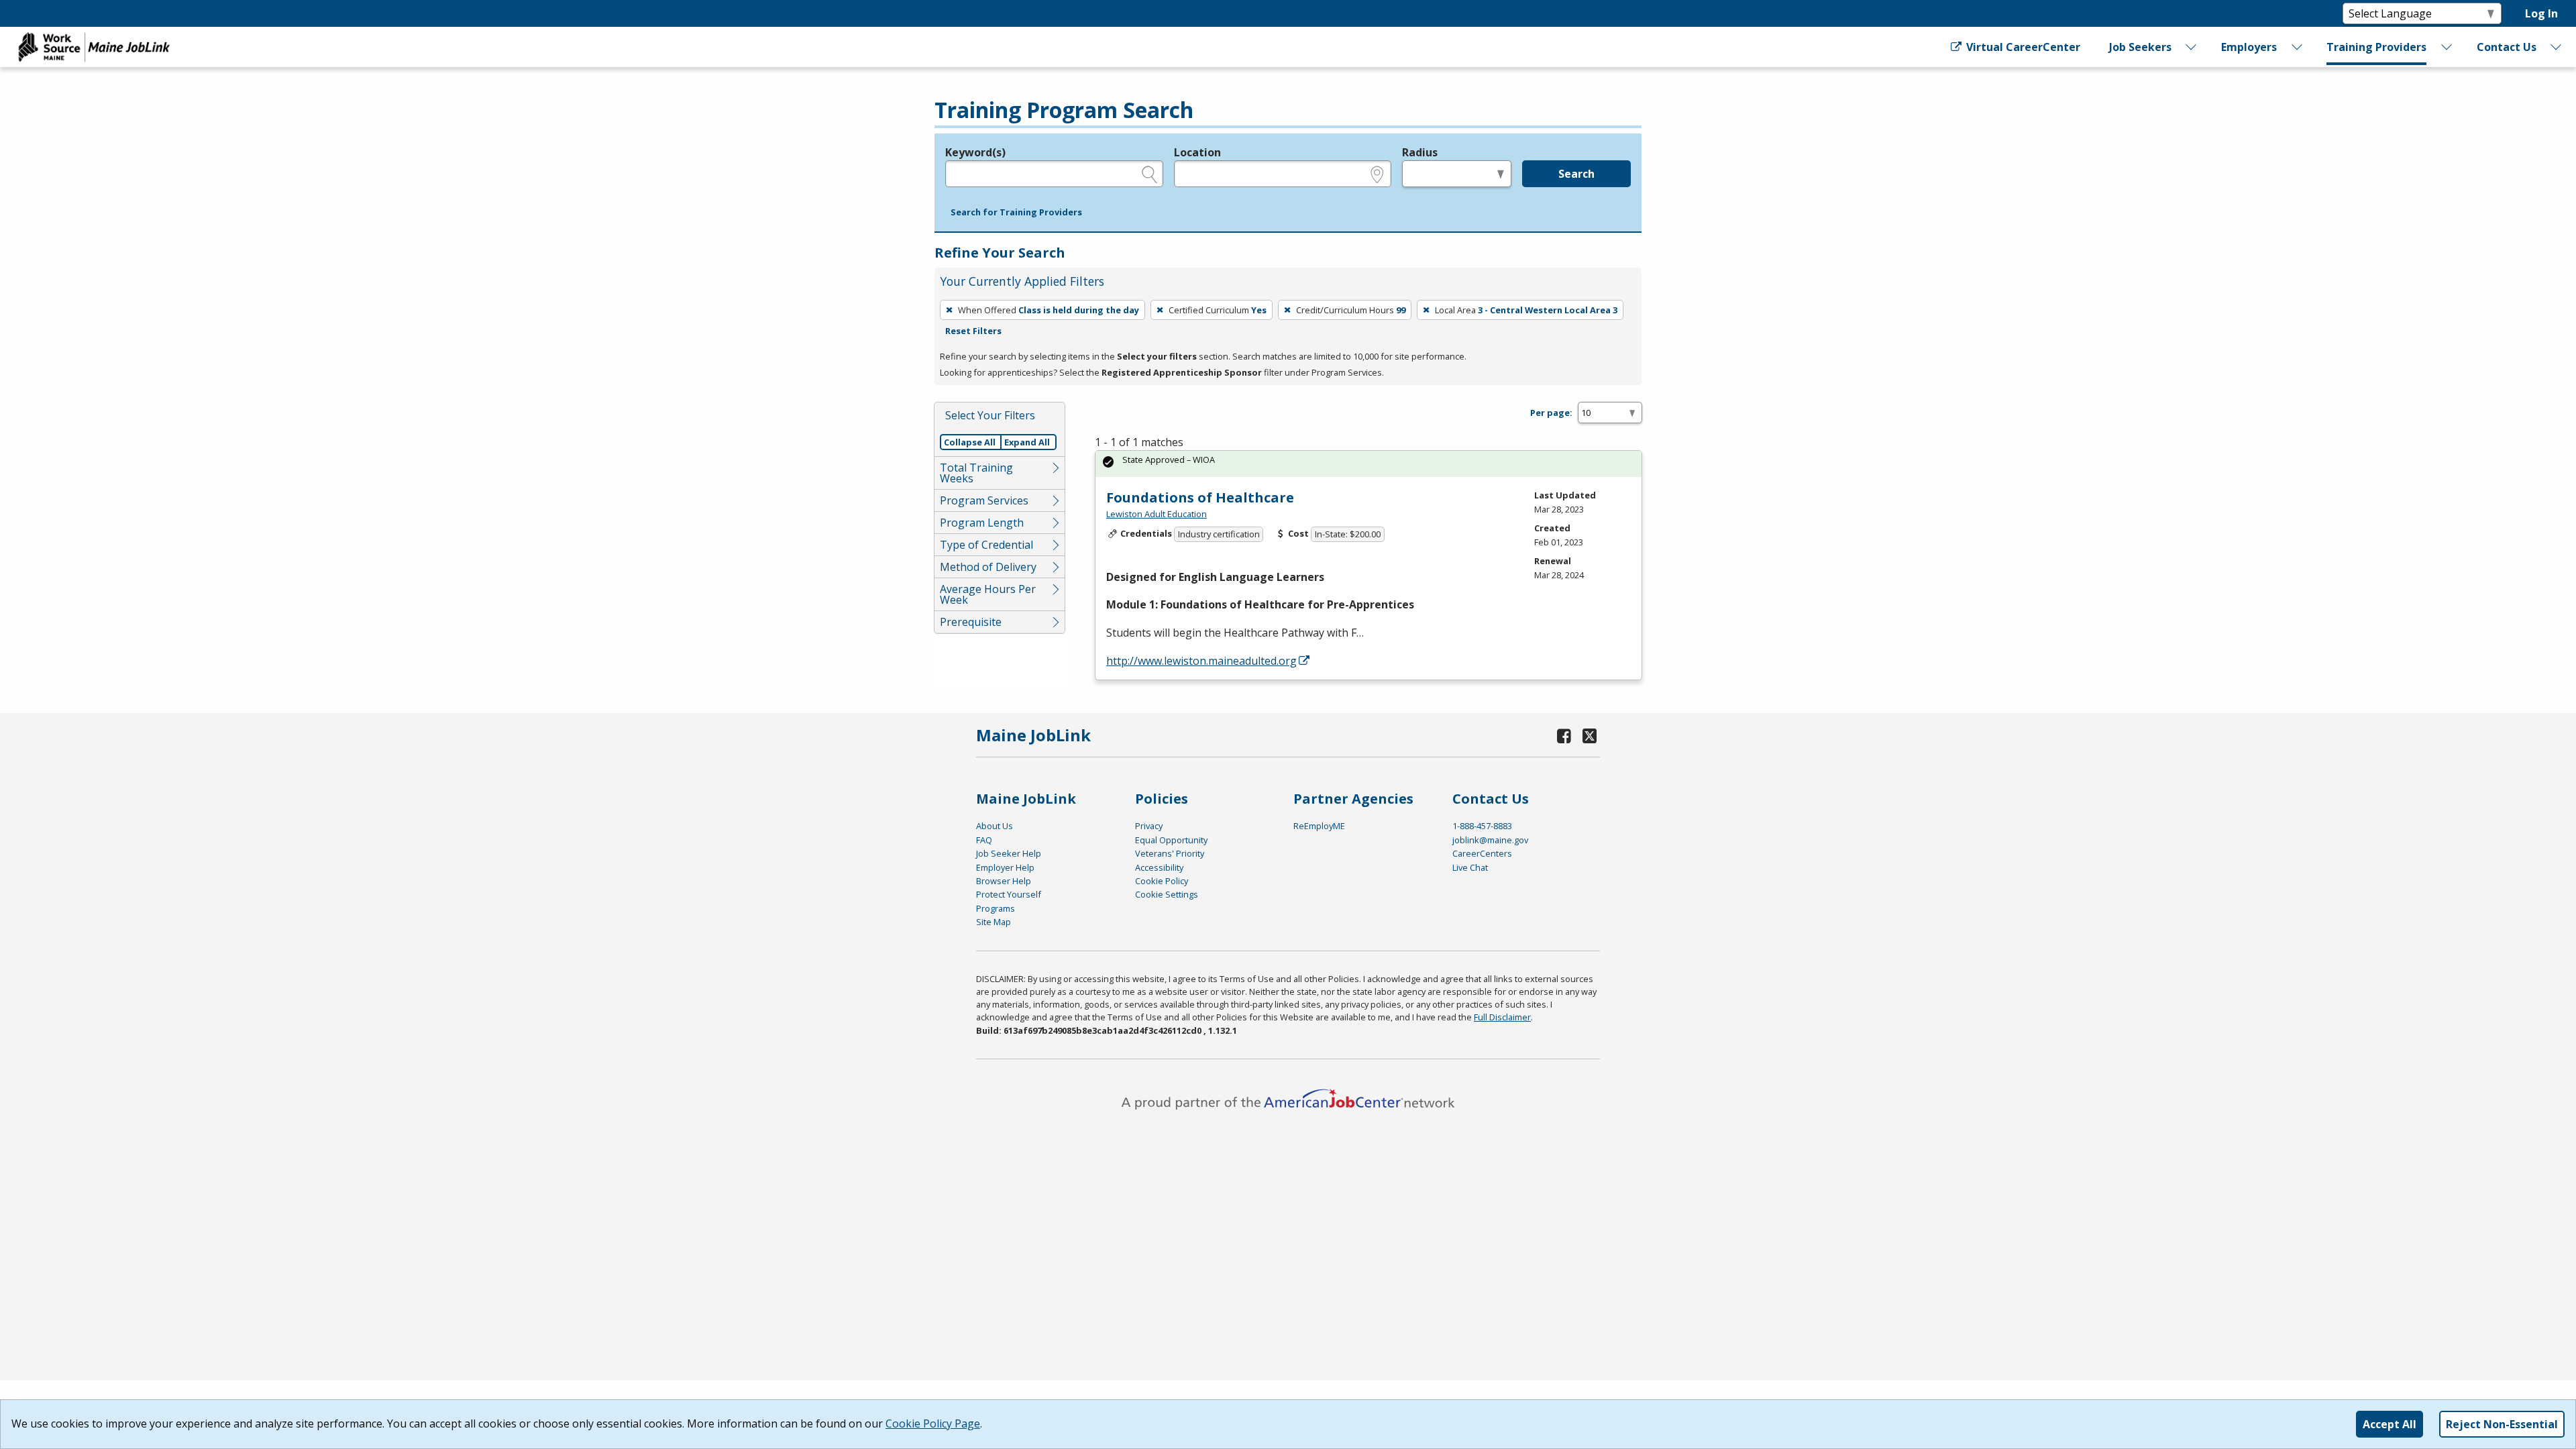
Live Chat (1470, 867)
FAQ (984, 840)
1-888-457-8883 (1482, 826)
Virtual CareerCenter (2022, 47)
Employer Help (1005, 867)
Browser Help (1004, 881)
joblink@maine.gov (1490, 840)
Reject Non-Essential (2502, 1424)
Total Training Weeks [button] (976, 473)
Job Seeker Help (1009, 853)
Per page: (1551, 413)
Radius (1420, 152)
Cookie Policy (1162, 881)
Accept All (2390, 1424)
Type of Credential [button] (986, 545)
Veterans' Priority (1170, 853)
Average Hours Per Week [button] (988, 594)
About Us (995, 826)
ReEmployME (1319, 826)
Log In (2541, 13)
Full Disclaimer (1502, 1017)
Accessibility (1159, 867)
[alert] (1368, 464)
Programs (996, 908)
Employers (2249, 47)
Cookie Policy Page (933, 1424)
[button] (1016, 213)
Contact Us (2507, 47)
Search (1576, 174)
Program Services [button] (984, 500)
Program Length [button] (982, 523)
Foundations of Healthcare (1200, 497)
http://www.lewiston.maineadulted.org (1201, 661)
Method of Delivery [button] (988, 567)
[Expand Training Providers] (2447, 47)
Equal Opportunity (1171, 840)
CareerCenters (1482, 853)
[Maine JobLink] (95, 47)
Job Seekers (2140, 47)
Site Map (994, 922)
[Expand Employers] (2297, 47)
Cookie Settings (1167, 894)
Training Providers (2376, 47)
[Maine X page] (1590, 736)
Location (1197, 152)
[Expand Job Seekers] (2192, 47)
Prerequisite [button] (971, 622)
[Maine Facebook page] (1564, 736)
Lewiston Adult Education (1157, 514)
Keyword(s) (975, 152)
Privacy (1149, 826)
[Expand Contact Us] (2557, 47)
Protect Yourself (1009, 894)
